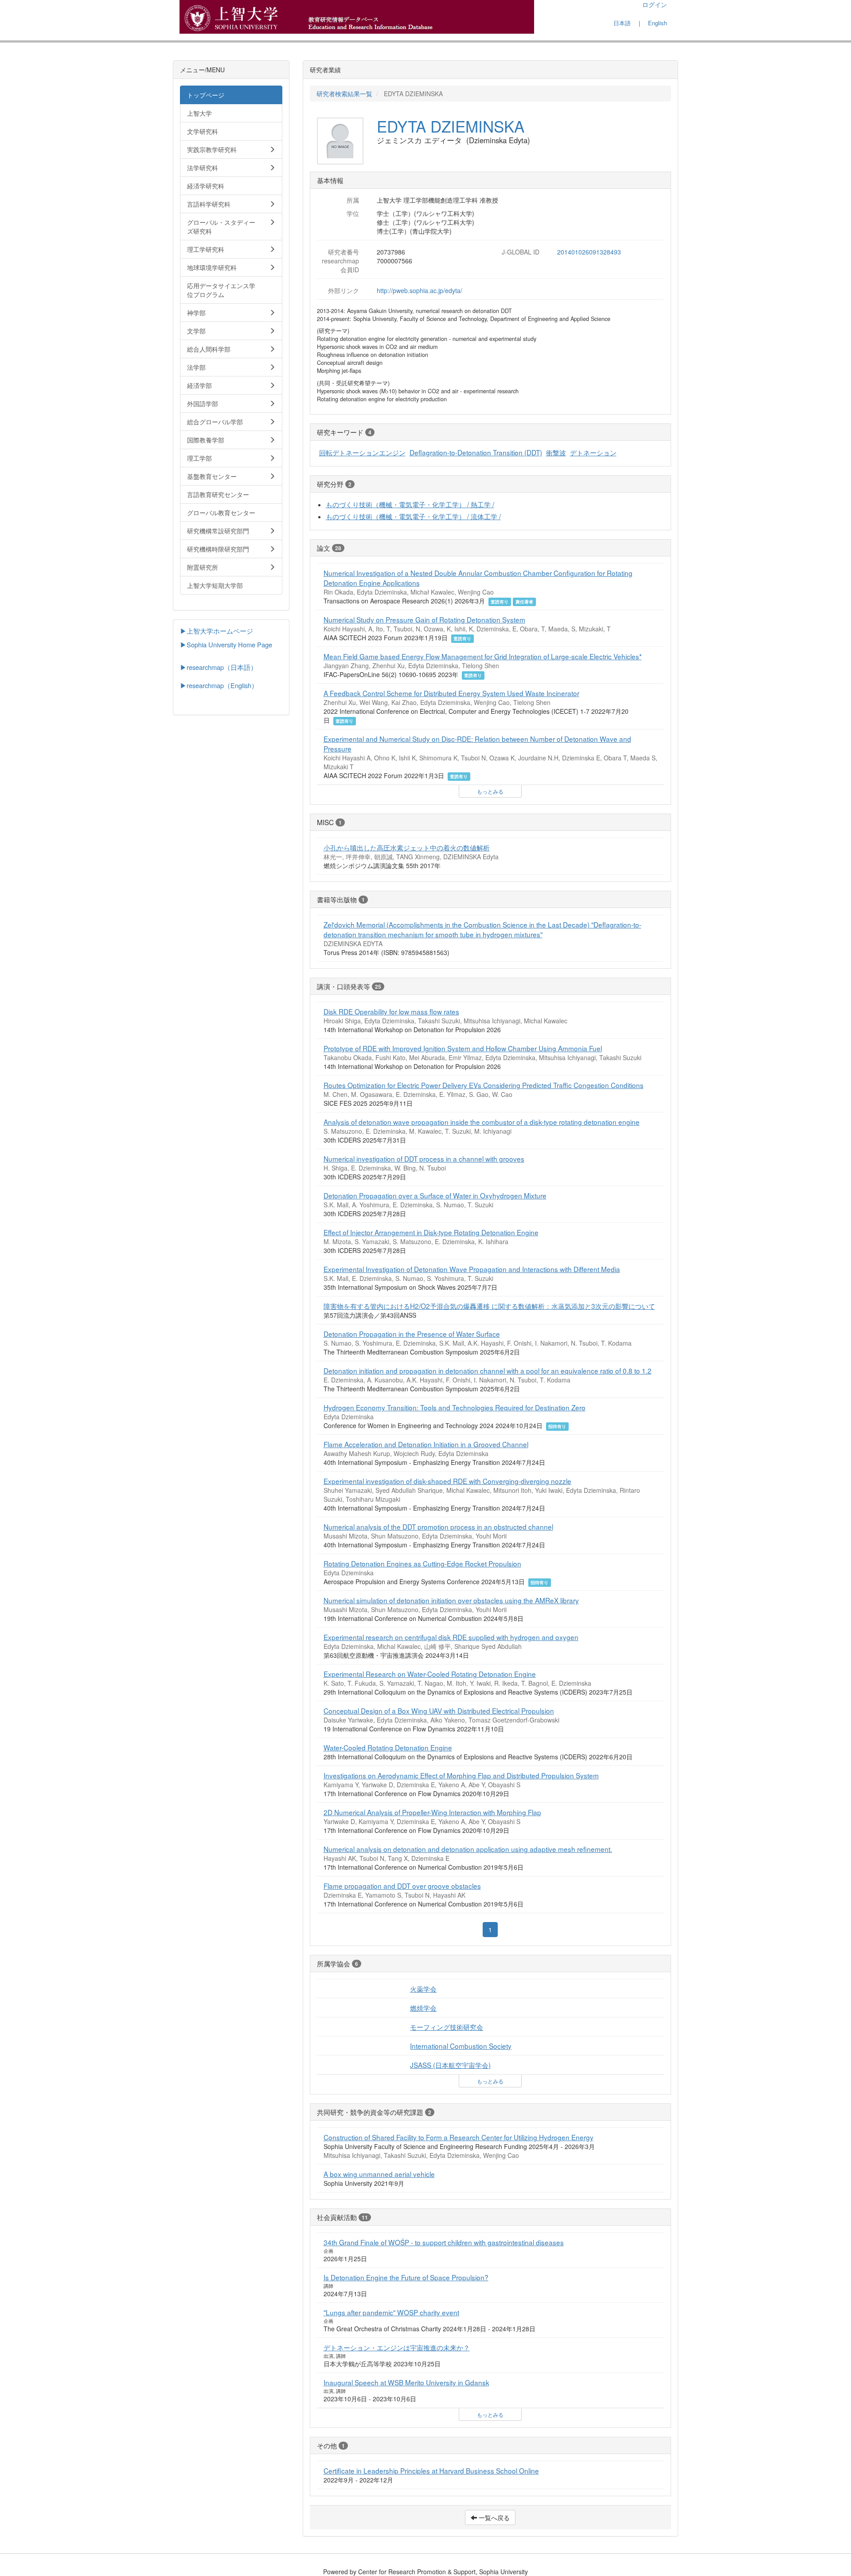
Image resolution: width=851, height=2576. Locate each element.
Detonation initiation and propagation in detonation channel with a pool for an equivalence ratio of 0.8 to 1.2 (488, 1370)
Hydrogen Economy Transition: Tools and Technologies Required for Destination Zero (455, 1407)
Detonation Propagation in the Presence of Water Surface (412, 1334)
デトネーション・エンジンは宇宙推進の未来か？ (397, 2347)
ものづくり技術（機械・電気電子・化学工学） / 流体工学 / (413, 516)
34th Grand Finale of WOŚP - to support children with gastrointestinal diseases (444, 2242)
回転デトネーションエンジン (362, 452)
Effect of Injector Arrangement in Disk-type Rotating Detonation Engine (431, 1232)
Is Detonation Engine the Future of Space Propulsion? (406, 2277)
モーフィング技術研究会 (447, 2027)
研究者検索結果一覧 (344, 94)
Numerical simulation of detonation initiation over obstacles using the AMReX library (451, 1600)
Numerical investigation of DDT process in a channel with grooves (424, 1159)
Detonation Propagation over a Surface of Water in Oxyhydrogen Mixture (435, 1195)
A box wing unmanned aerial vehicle (379, 2174)
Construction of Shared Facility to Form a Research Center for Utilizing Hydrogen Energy (459, 2137)
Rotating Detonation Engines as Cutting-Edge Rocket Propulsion (422, 1563)
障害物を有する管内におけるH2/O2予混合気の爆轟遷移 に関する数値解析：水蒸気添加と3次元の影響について (489, 1306)
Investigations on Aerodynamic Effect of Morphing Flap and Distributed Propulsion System (461, 1775)
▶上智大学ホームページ (217, 631)
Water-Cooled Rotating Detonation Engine (388, 1747)
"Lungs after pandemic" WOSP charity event (391, 2312)
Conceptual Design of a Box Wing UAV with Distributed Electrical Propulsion (439, 1711)
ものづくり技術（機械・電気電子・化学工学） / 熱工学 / (410, 504)
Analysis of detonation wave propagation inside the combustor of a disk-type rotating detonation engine (482, 1122)
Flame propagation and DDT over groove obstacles (402, 1886)
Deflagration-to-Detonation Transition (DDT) (476, 452)
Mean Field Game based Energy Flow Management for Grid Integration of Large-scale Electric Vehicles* (483, 656)
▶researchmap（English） (219, 685)
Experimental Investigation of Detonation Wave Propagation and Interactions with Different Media (472, 1269)
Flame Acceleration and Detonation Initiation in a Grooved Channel (426, 1444)
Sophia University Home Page (229, 644)
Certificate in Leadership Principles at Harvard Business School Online (431, 2470)
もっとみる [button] (490, 791)
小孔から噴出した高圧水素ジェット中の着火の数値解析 (407, 847)
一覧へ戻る (493, 2517)
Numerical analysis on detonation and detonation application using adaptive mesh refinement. (468, 1849)
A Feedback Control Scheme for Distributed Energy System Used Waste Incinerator (451, 693)
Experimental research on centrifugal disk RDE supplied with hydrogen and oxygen (451, 1637)
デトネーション (593, 452)
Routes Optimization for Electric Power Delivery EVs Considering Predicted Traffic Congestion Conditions (484, 1085)
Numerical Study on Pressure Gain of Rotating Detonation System (424, 619)
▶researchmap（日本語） (219, 667)
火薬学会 (423, 1989)
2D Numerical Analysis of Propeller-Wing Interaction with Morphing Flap (432, 1812)
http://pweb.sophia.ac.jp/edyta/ (420, 290)
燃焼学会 (423, 2008)
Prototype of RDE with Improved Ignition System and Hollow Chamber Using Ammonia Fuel (463, 1048)
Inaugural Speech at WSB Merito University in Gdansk (406, 2382)
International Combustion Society (461, 2046)
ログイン (655, 4)
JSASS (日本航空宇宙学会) (450, 2065)
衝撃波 (556, 452)
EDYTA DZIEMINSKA (451, 126)
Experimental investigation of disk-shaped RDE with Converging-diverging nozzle (447, 1481)
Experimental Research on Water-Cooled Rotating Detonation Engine (430, 1674)
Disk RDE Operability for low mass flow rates (391, 1011)
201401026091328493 (589, 252)
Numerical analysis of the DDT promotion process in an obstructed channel (438, 1527)
